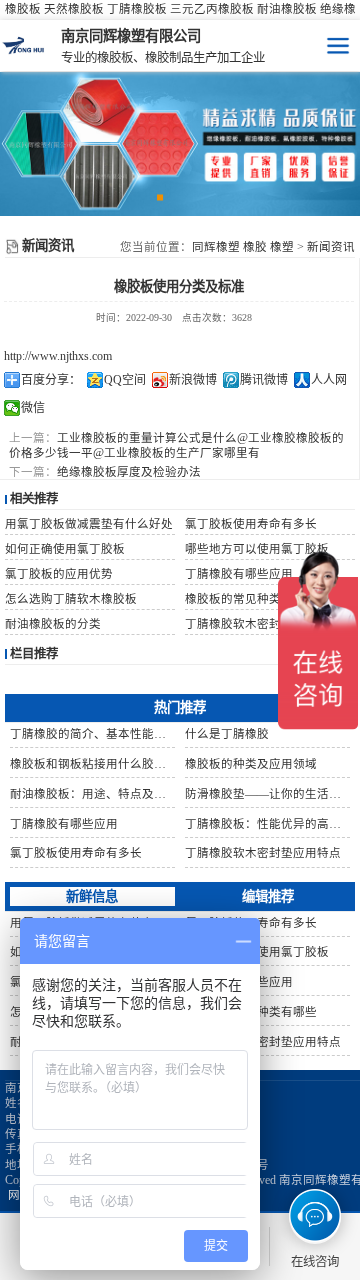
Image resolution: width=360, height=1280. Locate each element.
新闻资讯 (331, 247)
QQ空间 (125, 380)
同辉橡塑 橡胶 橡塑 (243, 247)
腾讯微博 (264, 380)
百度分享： (51, 380)
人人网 (329, 380)
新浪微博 (193, 380)
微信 (33, 408)
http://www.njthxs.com (58, 356)
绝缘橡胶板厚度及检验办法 (129, 472)
